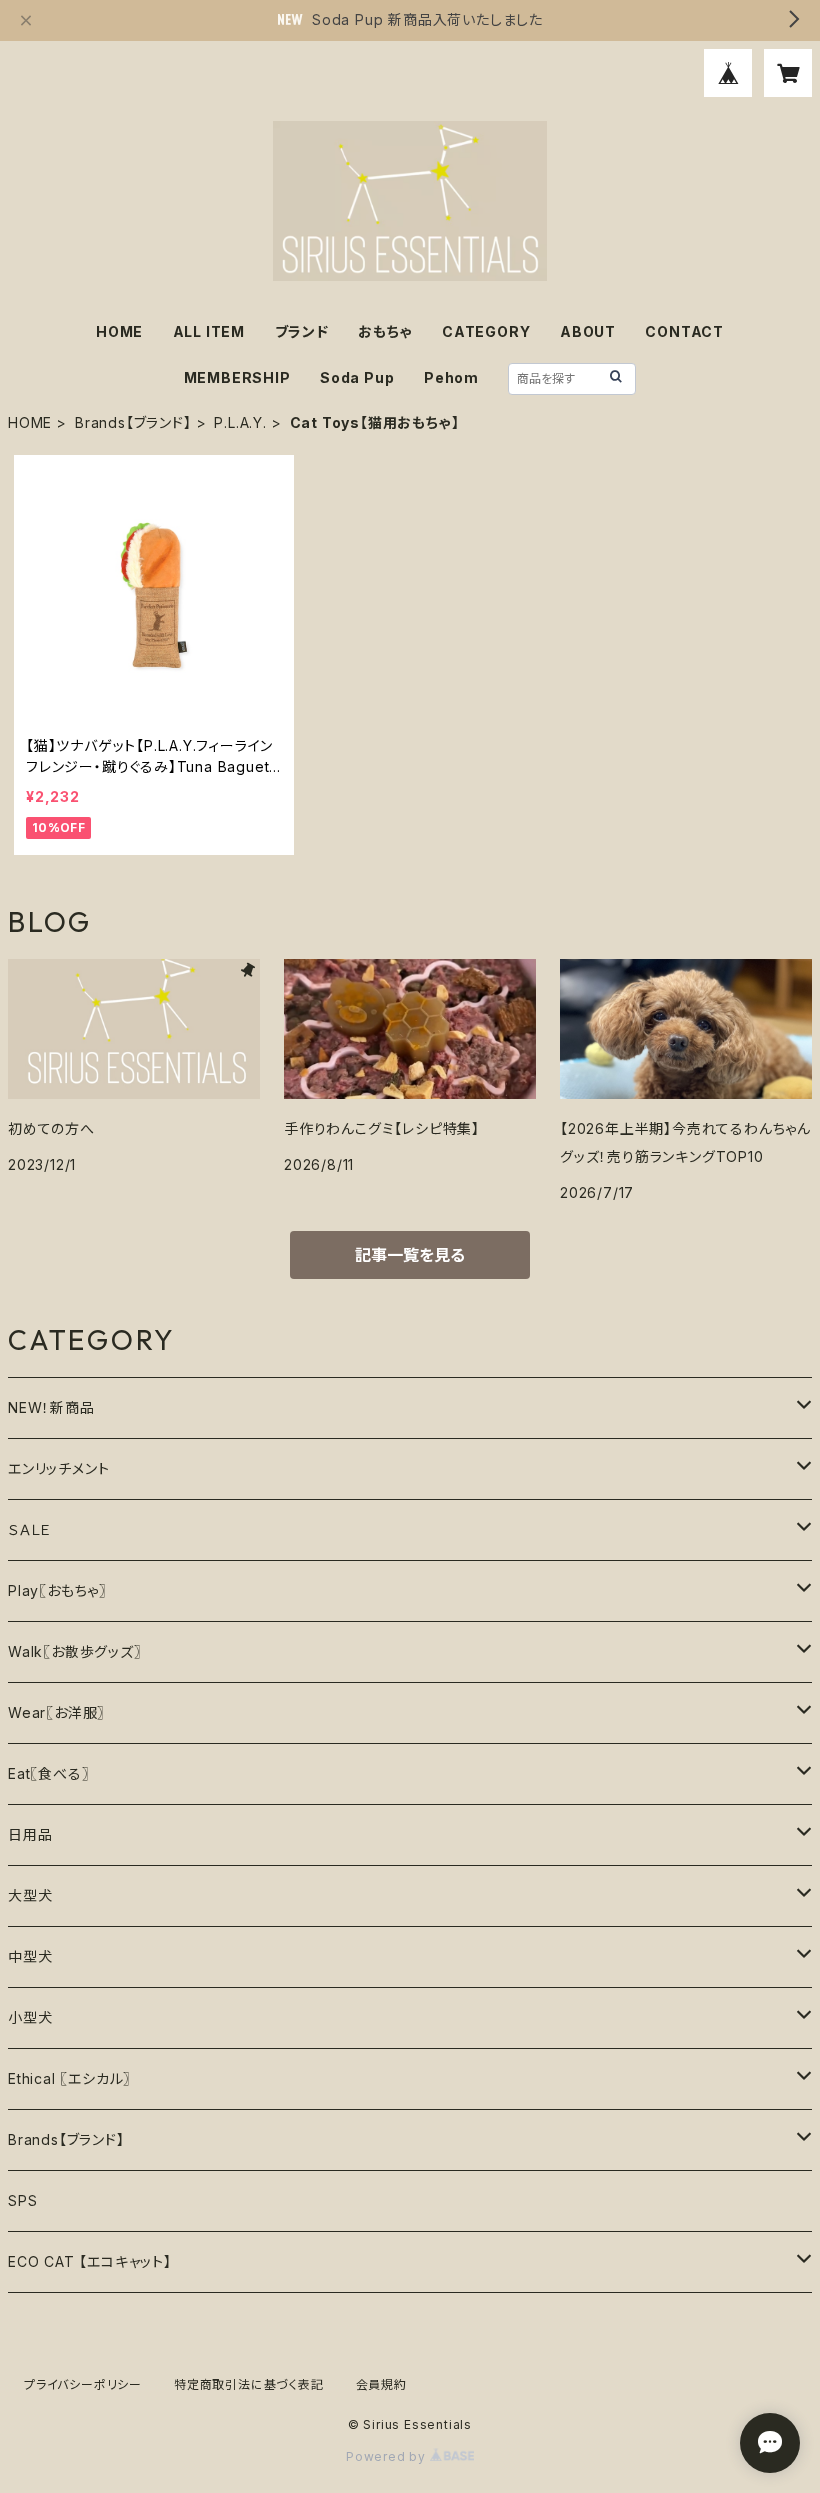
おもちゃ (385, 331)
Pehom (451, 377)
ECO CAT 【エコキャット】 (90, 2261)
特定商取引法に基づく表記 (249, 2384)
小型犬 (30, 2017)
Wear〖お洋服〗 (56, 1712)
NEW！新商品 (51, 1407)
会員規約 (381, 2384)
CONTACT (684, 331)
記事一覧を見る (410, 1255)
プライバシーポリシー (83, 2384)
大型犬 (30, 1895)
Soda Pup (357, 377)
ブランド (302, 331)
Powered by (388, 2456)
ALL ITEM (209, 331)
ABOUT (588, 331)
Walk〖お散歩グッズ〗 (75, 1651)
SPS (22, 2200)
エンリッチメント (58, 1468)
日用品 (30, 1834)
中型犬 (30, 1956)
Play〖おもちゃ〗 (57, 1590)
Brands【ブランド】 (133, 422)
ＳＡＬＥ (30, 1529)
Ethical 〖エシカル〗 (69, 2078)
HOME (119, 331)
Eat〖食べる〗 (48, 1773)
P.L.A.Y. (240, 422)
